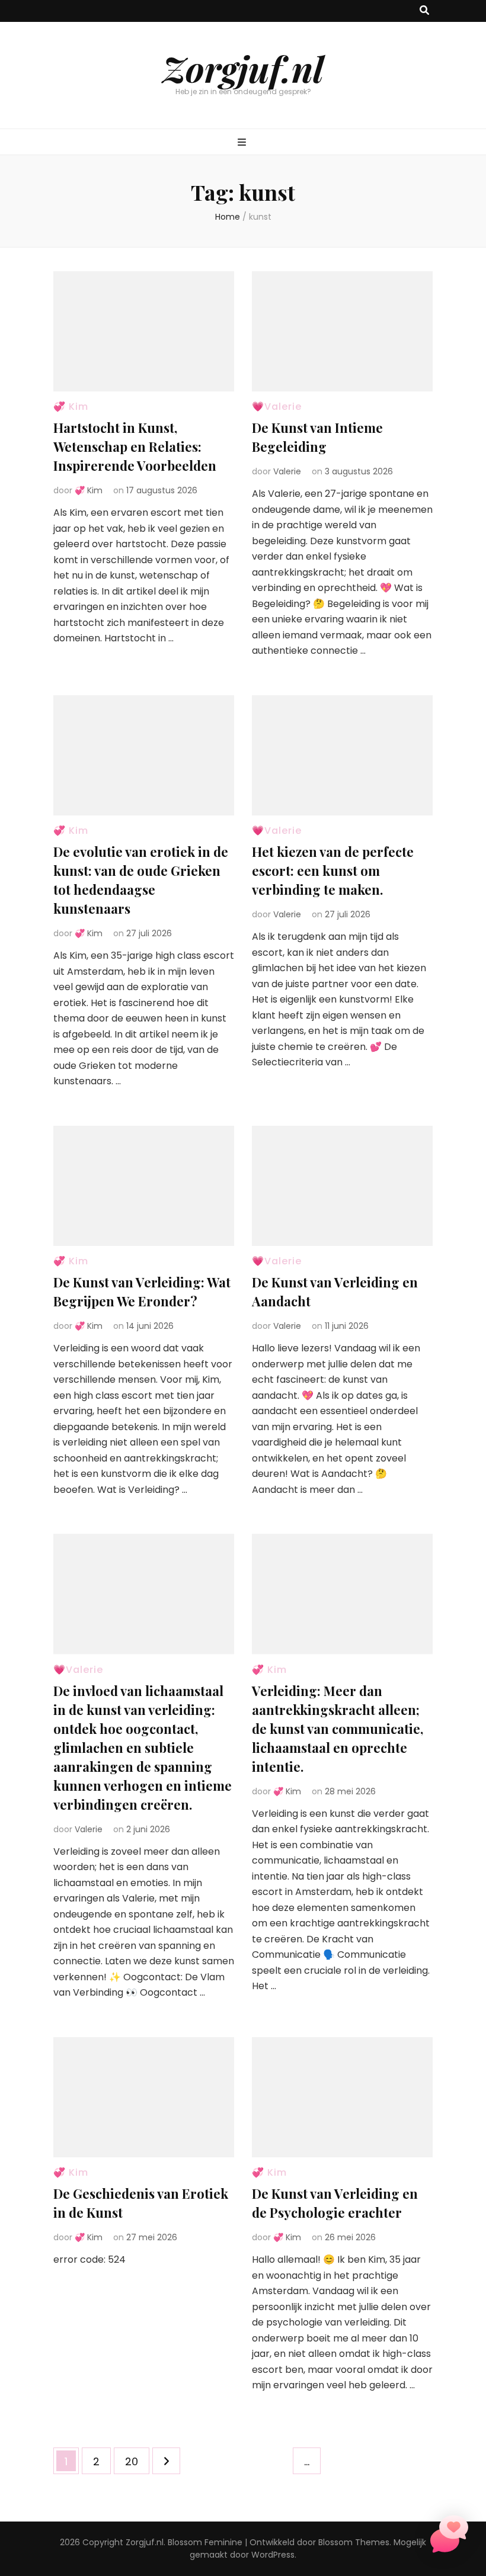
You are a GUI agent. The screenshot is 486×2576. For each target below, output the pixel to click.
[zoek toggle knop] (424, 11)
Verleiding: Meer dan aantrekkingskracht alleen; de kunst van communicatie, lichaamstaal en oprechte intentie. (338, 1729)
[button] (449, 2537)
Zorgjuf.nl (243, 68)
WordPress (273, 2555)
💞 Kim (71, 407)
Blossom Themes (354, 2542)
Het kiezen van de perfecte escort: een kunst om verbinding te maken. (333, 871)
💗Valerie (277, 407)
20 (137, 2461)
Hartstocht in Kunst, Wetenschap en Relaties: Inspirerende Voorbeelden (135, 447)
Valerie (287, 471)
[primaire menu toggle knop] (243, 143)
